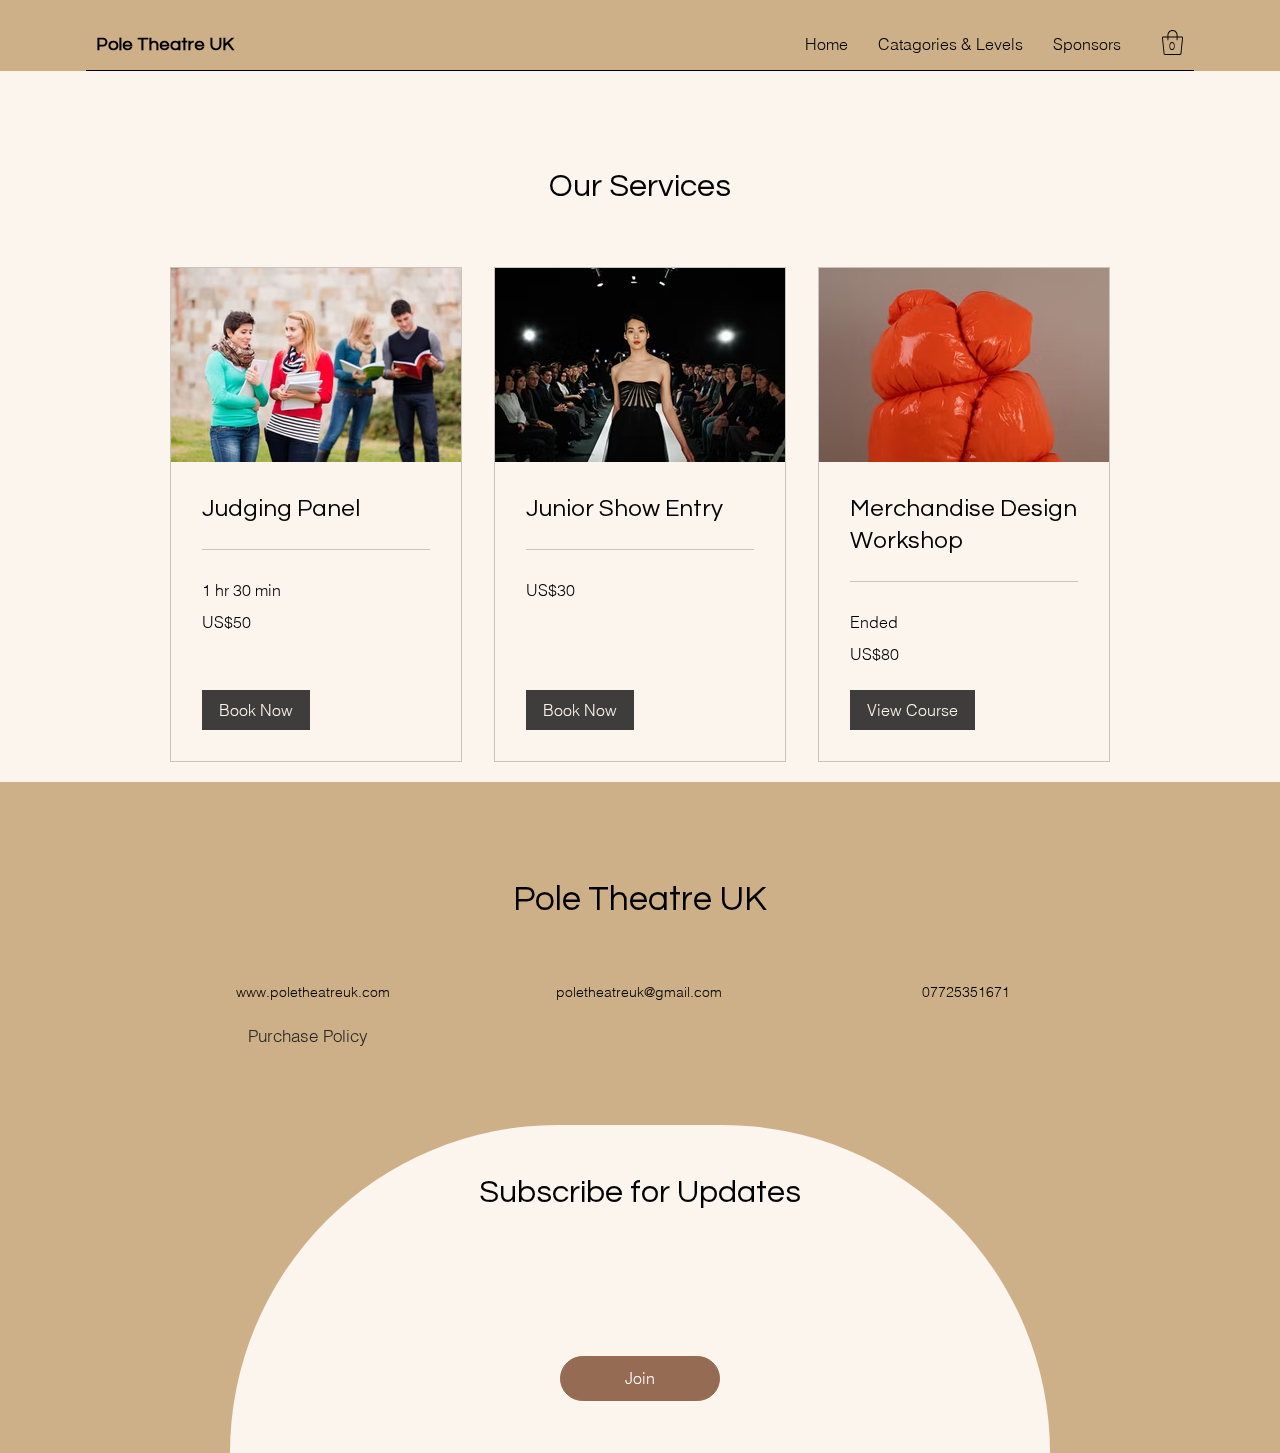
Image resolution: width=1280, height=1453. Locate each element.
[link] (316, 509)
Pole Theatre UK (165, 44)
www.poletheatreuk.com (313, 992)
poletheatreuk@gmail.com (639, 992)
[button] (1172, 42)
